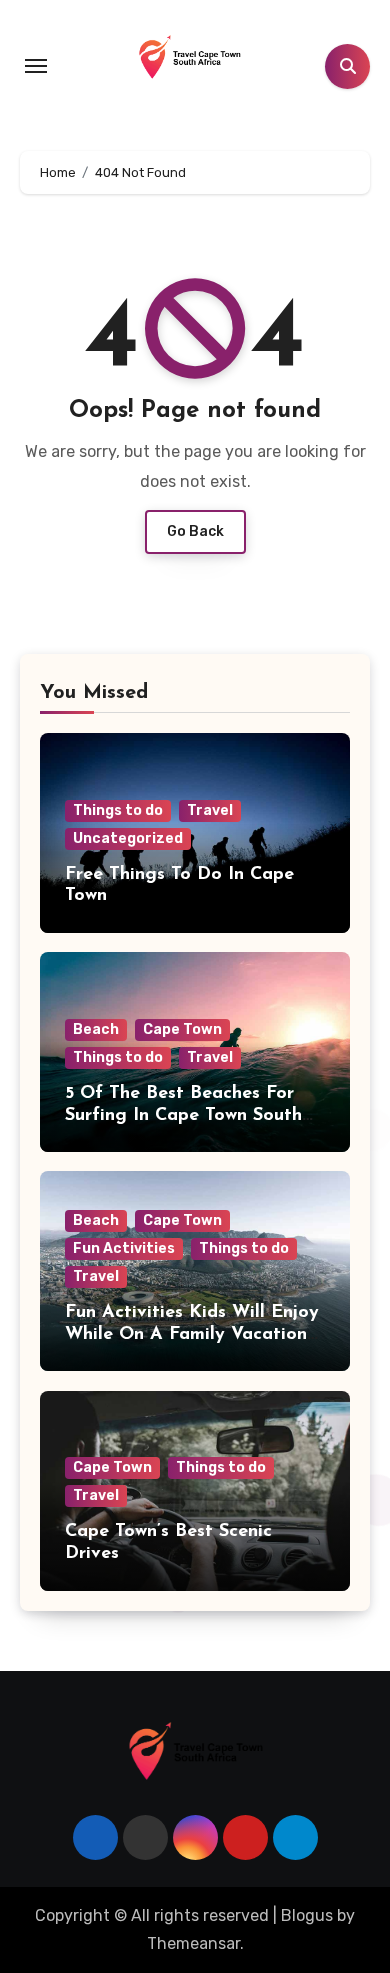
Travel (210, 810)
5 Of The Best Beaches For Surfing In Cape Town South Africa (183, 1115)
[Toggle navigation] (36, 66)
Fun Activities (124, 1248)
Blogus (307, 1915)
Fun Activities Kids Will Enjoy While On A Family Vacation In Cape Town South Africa (192, 1334)
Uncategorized (128, 838)
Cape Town (182, 1029)
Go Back (195, 531)
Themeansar (193, 1943)
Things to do (118, 810)
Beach (96, 1029)
